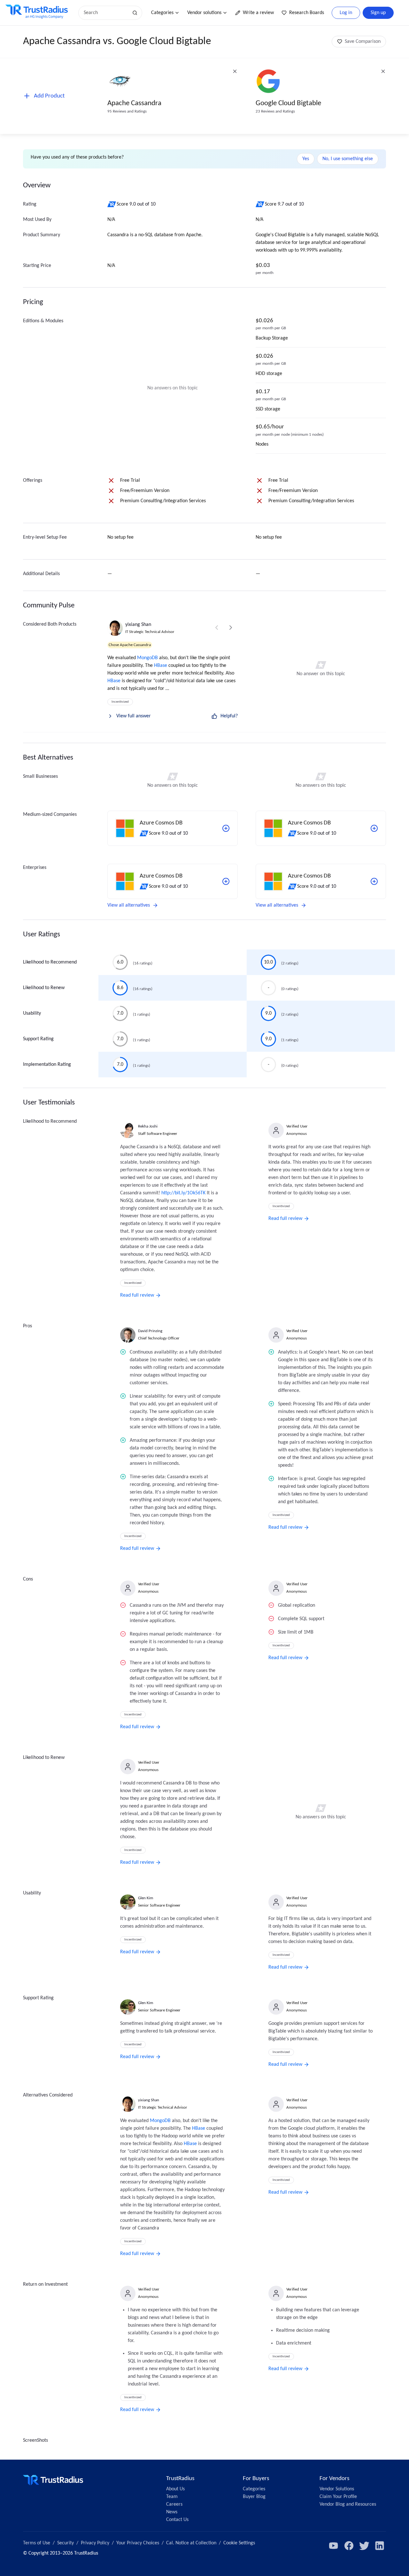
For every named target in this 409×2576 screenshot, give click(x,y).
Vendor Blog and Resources (348, 2504)
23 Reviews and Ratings (275, 111)
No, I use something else (348, 159)
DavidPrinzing (150, 1331)
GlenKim (146, 1898)
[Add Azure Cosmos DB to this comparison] (226, 828)
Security (66, 2543)
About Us (175, 2489)
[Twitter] (364, 2546)
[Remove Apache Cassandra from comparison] (235, 71)
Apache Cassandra (134, 103)
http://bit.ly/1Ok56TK (183, 1193)
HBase (161, 666)
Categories (162, 13)
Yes (306, 159)
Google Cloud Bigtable (288, 103)
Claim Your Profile (338, 2497)
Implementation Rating (47, 1065)
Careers (174, 2504)
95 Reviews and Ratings (127, 111)
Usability (32, 1013)
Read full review (137, 1295)
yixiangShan (138, 625)
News (172, 2512)
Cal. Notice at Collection (191, 2543)
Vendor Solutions (337, 2489)
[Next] (231, 628)
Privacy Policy (95, 2543)
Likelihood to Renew (44, 988)
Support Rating (38, 1039)
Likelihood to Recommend (50, 962)
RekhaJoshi (148, 1126)
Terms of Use (37, 2543)
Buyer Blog (254, 2497)
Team (172, 2497)
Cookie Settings (239, 2543)
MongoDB (147, 658)
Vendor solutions (204, 13)
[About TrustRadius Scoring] (112, 204)
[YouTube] (334, 2546)
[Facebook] (349, 2546)
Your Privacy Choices (138, 2543)
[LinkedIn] (380, 2546)
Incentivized (120, 702)
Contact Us (177, 2520)
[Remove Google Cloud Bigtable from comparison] (383, 71)
